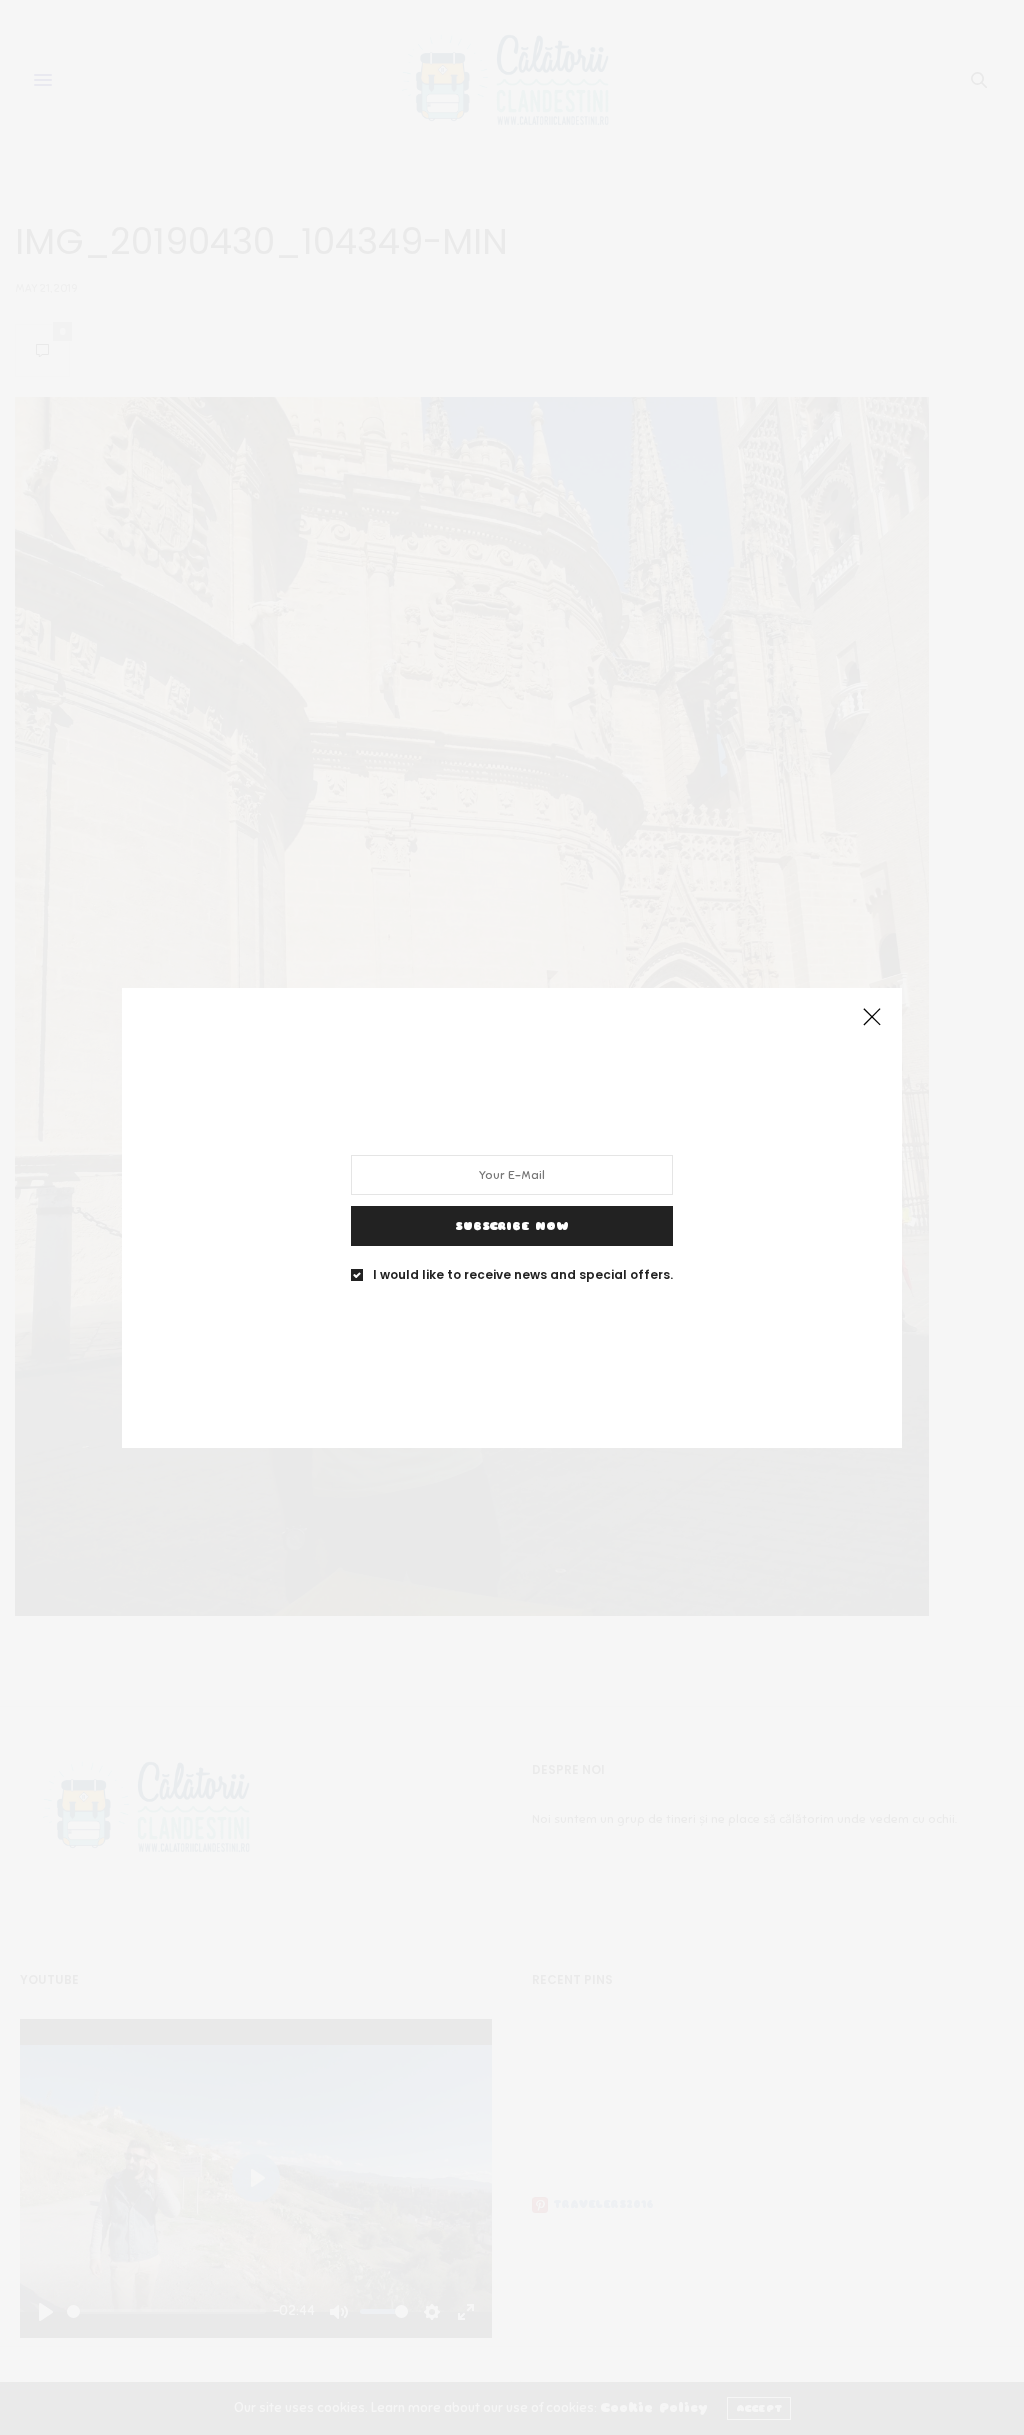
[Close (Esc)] (872, 1018)
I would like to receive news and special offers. (523, 1274)
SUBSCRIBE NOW (512, 1225)
